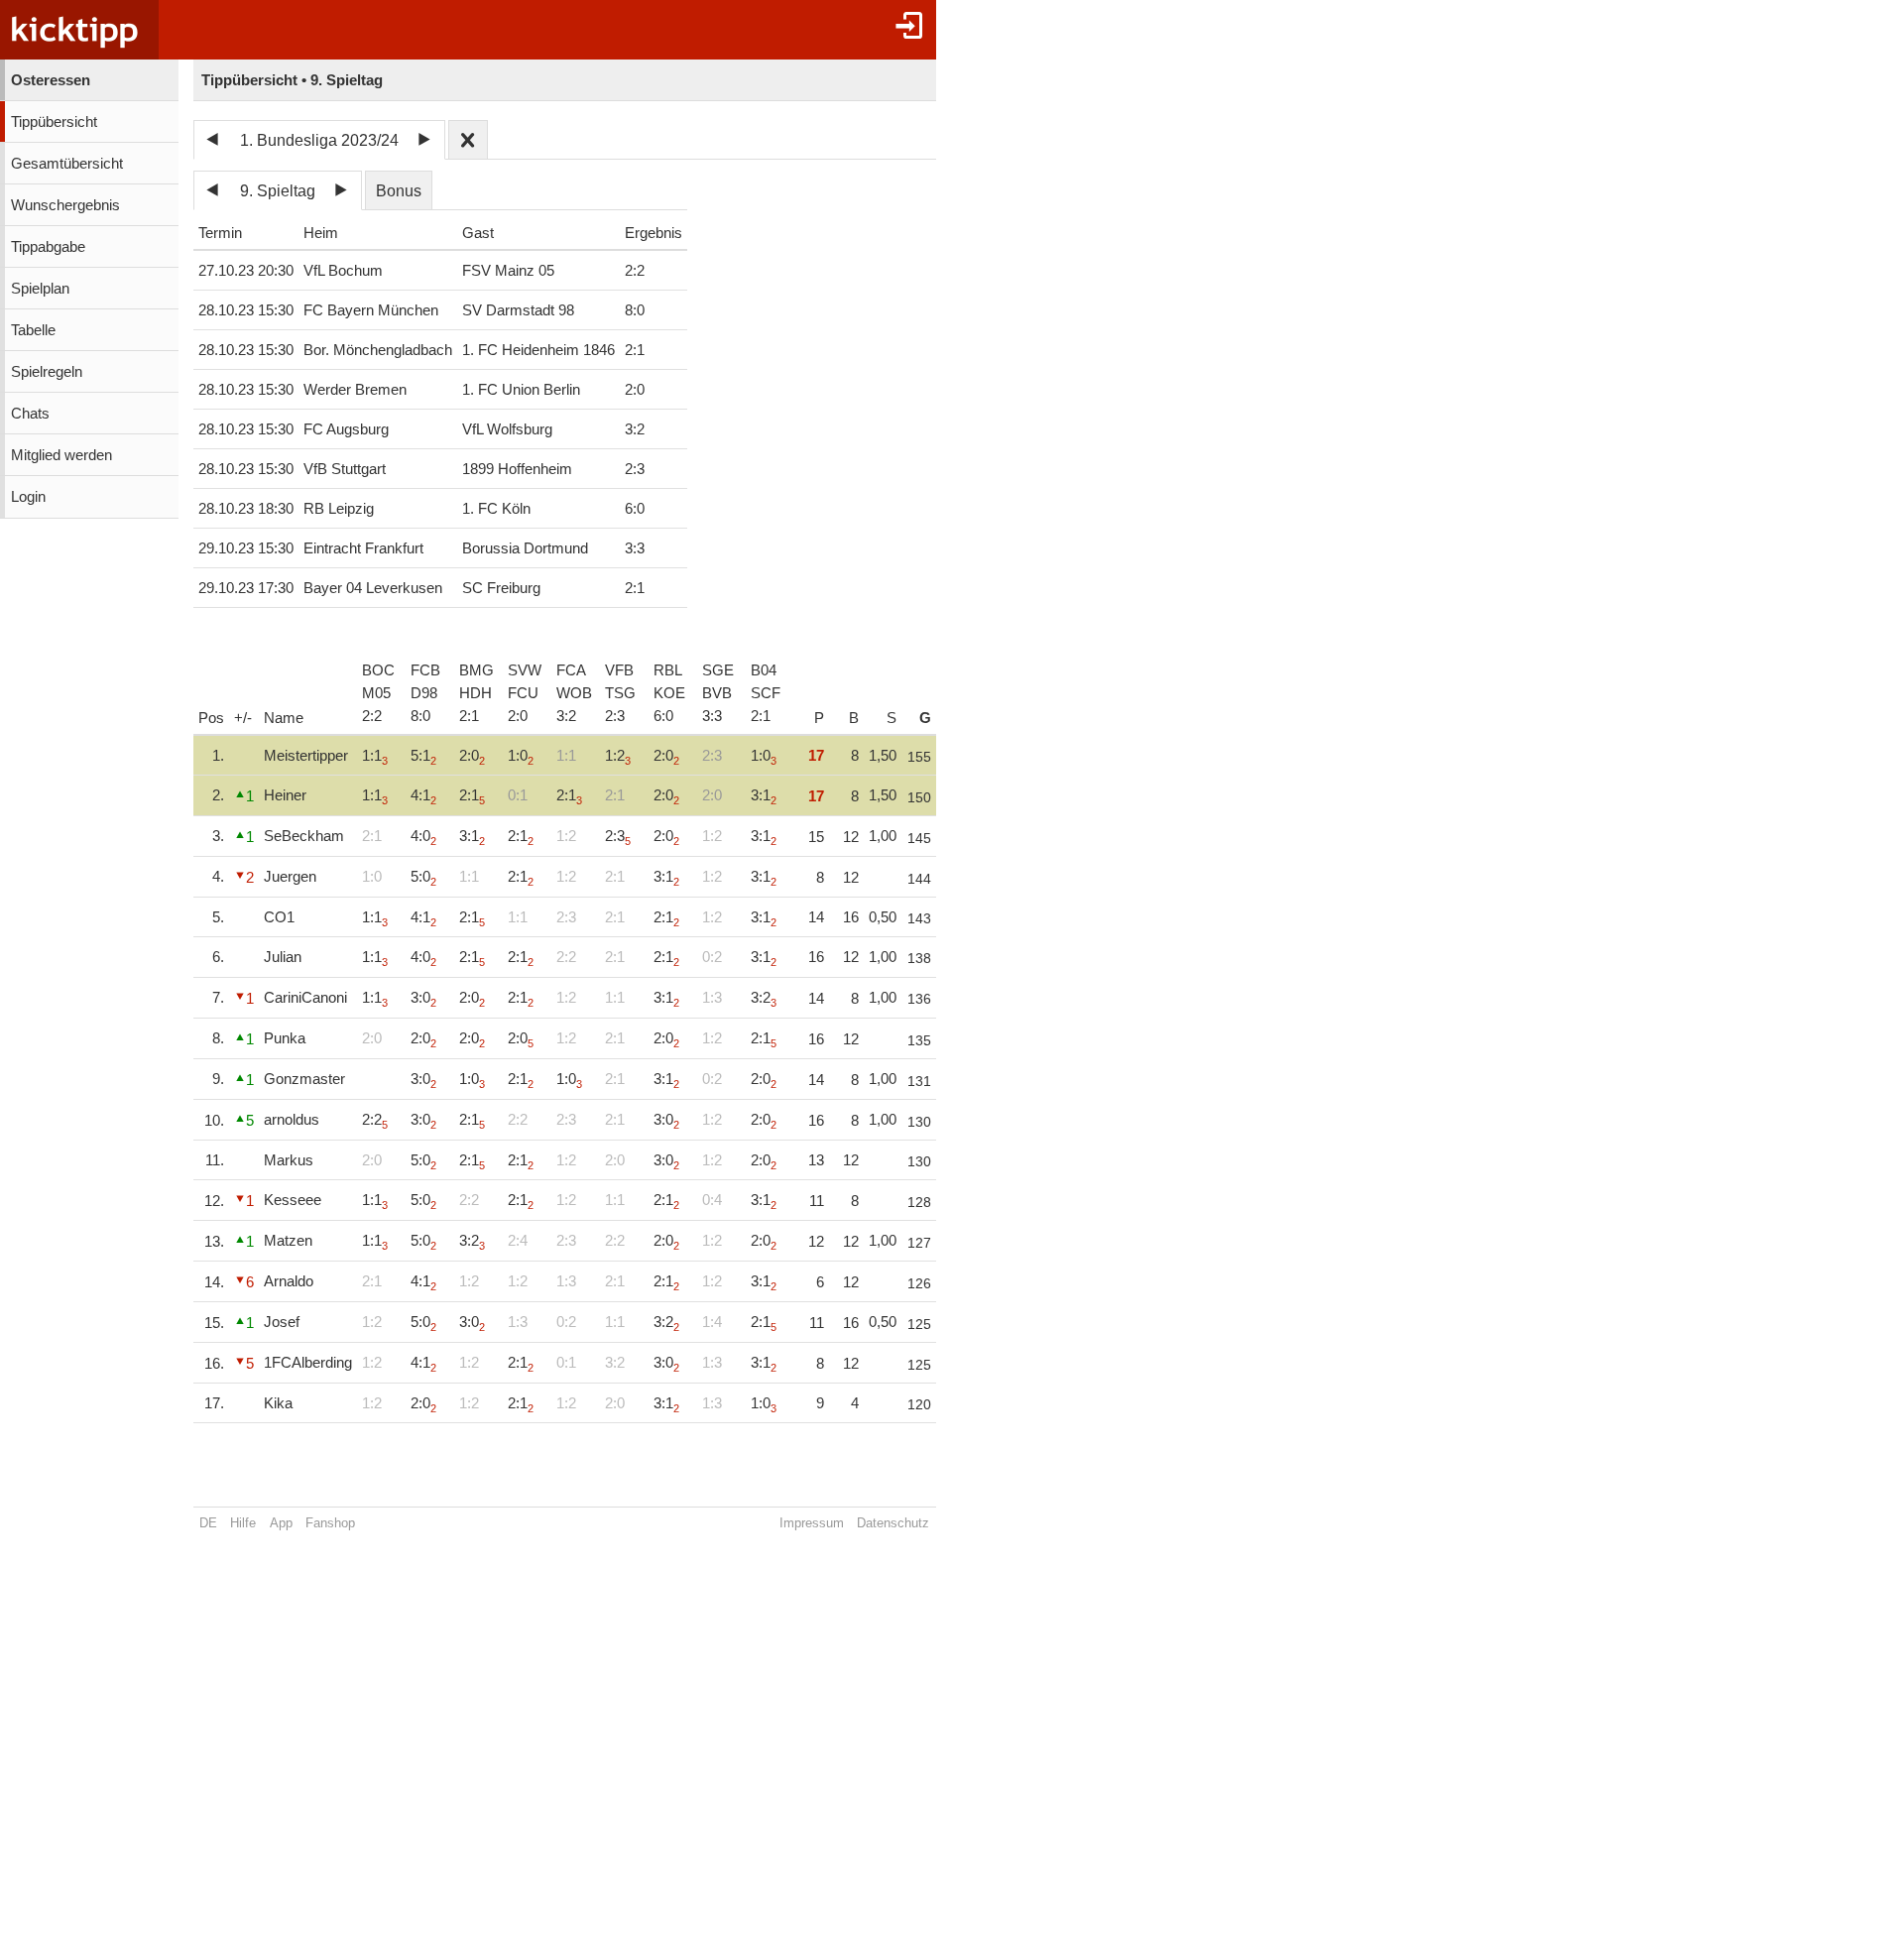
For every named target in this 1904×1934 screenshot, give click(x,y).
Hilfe (243, 1523)
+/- (243, 718)
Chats (30, 414)
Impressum (812, 1523)
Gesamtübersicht (67, 164)
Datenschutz (893, 1523)
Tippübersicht (54, 122)
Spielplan (40, 289)
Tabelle (33, 330)
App (281, 1523)
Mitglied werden (61, 455)
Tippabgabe (48, 247)
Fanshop (330, 1523)
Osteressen (51, 80)
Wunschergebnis (65, 205)
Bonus (399, 191)
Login (28, 497)
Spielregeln (47, 372)
